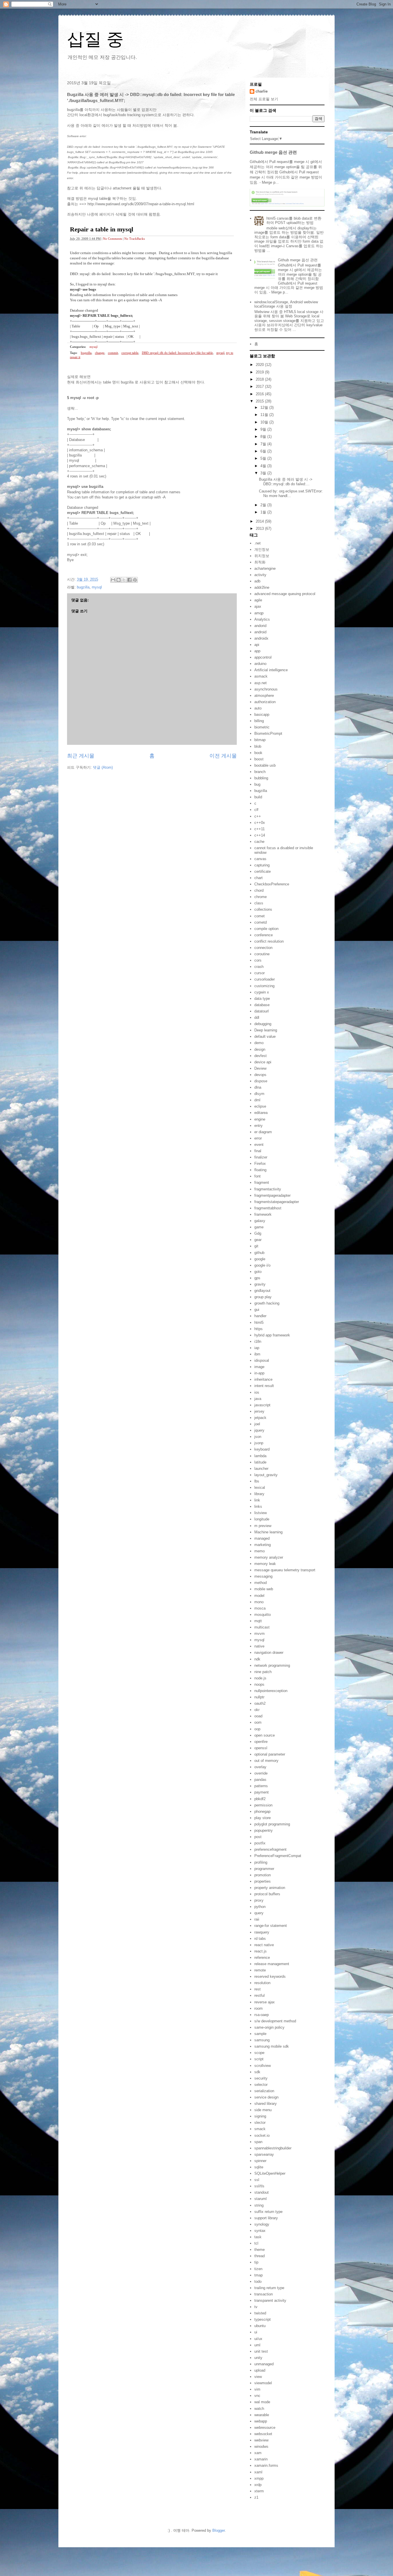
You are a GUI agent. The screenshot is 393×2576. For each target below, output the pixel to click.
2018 (260, 379)
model (259, 1596)
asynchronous (266, 689)
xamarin (261, 2459)
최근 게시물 (81, 756)
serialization (264, 2091)
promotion (263, 1875)
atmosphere (264, 696)
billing (259, 721)
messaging (263, 1576)
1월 (264, 512)
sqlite (259, 2167)
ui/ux (258, 2339)
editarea (261, 1113)
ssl (257, 2180)
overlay (260, 1767)
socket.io (262, 2135)
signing (260, 2116)
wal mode (262, 2402)
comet (260, 916)
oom (258, 1722)
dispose (261, 1081)
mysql (94, 347)
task (258, 2237)
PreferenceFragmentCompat (278, 1856)
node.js (260, 1678)
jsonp (259, 1443)
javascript (262, 1405)
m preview (263, 1526)
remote (260, 1970)
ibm (257, 1354)
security (261, 2078)
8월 (264, 437)
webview (261, 2440)
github (259, 1253)
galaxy (260, 1221)
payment (262, 1792)
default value (265, 1036)
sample (260, 2034)
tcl (256, 2243)
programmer (264, 1869)
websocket (263, 2434)
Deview (260, 1068)
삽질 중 (95, 39)
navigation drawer (269, 1653)
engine (260, 1119)
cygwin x (262, 992)
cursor (260, 973)
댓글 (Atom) (103, 767)
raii (257, 1919)
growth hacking (267, 1303)
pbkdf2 (260, 1799)
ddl (257, 1017)
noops (259, 1684)
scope (259, 2053)
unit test (261, 2351)
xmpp (259, 2478)
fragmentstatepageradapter (277, 1202)
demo (259, 1043)
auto (258, 708)
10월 (265, 422)
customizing (264, 986)
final (258, 1151)
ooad (258, 1716)
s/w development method (275, 2021)
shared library (266, 2104)
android (260, 632)
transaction (264, 2294)
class (259, 903)
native (259, 1646)
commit (113, 353)
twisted (260, 2313)
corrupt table (130, 353)
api (257, 645)
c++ (258, 816)
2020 (260, 365)
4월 (264, 466)
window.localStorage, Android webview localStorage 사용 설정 (286, 304)
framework (263, 1214)
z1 (256, 2497)
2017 (260, 387)
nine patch (263, 1672)
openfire (261, 1742)
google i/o (262, 1265)
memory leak (265, 1564)
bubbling (261, 778)
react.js (261, 1951)
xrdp (258, 2485)
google (260, 1259)
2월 (264, 505)
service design (266, 2097)
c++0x (260, 823)
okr (257, 1710)
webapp (261, 2421)
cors (258, 960)
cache (259, 842)
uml (257, 2345)
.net (257, 543)
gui (257, 1310)
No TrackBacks (135, 239)
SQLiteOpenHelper (270, 2173)
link (257, 1500)
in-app (259, 1373)
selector (261, 2085)
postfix (260, 1843)
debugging (263, 1024)
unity (258, 2358)
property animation (270, 1888)
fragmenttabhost (268, 1208)
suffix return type (268, 2212)
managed (262, 1538)
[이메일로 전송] (113, 580)
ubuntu (260, 2326)
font (257, 1176)
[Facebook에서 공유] (129, 580)
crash (259, 967)
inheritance (263, 1379)
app (257, 651)
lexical (260, 1488)
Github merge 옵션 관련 (273, 152)
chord (259, 890)
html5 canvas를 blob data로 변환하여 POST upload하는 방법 (294, 221)
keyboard (262, 1449)
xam (258, 2453)
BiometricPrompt (268, 733)
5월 (264, 458)
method (261, 1583)
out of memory (266, 1761)
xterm (259, 2491)
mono (259, 1602)
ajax (258, 606)
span (258, 2142)
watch (259, 2409)
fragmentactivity (268, 1189)
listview (261, 1513)
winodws (261, 2446)
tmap (258, 2275)
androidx (261, 638)
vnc (257, 2396)
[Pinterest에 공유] (135, 580)
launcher (261, 1469)
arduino (260, 664)
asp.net (261, 683)
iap (257, 1348)
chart (258, 878)
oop (257, 1729)
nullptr (259, 1697)
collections (263, 909)
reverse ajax (265, 2002)
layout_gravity (266, 1475)
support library (266, 2218)
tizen (258, 2269)
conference (264, 935)
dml (257, 1100)
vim (257, 2389)
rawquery (262, 1932)
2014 (260, 521)
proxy (259, 1900)
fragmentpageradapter (272, 1195)
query (259, 1913)
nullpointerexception (271, 1691)
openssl (261, 1748)
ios (257, 1392)
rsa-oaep (262, 2015)
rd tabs (260, 1939)
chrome (261, 897)
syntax (260, 2231)
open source (265, 1735)
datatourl (262, 1011)
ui (256, 2332)
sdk (257, 2072)
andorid (260, 626)
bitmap (260, 740)
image (259, 1367)
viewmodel (263, 2383)
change (100, 353)
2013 (260, 529)
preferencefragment (270, 1849)
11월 (265, 415)
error (258, 1138)
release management (272, 1964)
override (261, 1773)
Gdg (258, 1233)
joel (257, 1424)
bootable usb (265, 765)
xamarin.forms (266, 2465)
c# (256, 810)
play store (263, 1818)
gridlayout (262, 1291)
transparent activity (270, 2300)
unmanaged (264, 2364)
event (259, 1145)
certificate (263, 871)
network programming (272, 1665)
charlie (262, 91)
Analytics (262, 619)
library (259, 1494)
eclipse (260, 1106)
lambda (260, 1456)
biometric (262, 727)
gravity (260, 1284)
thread (260, 2256)
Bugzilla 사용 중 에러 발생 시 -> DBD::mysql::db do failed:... (286, 482)
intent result (264, 1386)
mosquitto (263, 1615)
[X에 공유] (124, 580)
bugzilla (86, 353)
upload (260, 2370)
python (260, 1907)
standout (262, 2192)
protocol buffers (267, 1894)
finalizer (261, 1157)
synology (262, 2224)
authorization (265, 702)
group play (263, 1297)
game (259, 1227)
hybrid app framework (272, 1335)
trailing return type (269, 2288)
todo (258, 2281)
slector (260, 2123)
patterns (261, 1786)
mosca (260, 1608)
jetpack (260, 1418)
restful (260, 1995)
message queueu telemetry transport (285, 1570)
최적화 (260, 562)
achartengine (265, 568)
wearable (262, 2415)
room (258, 2008)
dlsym (259, 1094)
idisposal (262, 1360)
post (258, 1837)
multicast (262, 1627)
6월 (264, 451)
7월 (264, 444)
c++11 (260, 829)
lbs (257, 1481)
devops (260, 1075)
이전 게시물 (223, 756)
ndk (257, 1659)
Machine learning (268, 1532)
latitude (260, 1462)
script (259, 2059)
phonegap (262, 1811)
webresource (265, 2428)
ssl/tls (259, 2186)
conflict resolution (269, 941)
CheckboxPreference (272, 884)
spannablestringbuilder (273, 2148)
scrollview (263, 2066)
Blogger (219, 2530)
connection (263, 948)
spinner (260, 2161)
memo (260, 1551)
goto (258, 1272)
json (258, 1437)
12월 (265, 407)
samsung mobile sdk (272, 2046)
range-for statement (271, 1926)
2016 (260, 394)
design (260, 1049)
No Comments (112, 239)
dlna (258, 1087)
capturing (262, 865)
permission (263, 1805)
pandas (260, 1780)
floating (260, 1170)
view (258, 2377)
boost (259, 759)
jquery (259, 1430)
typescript (263, 2319)
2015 (260, 401)
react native (264, 1945)
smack (260, 2129)
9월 (264, 429)
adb (257, 581)
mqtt (258, 1621)
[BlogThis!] (119, 580)
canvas (260, 859)
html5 (259, 1322)
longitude (262, 1519)
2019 (260, 372)
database (262, 1005)
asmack (261, 676)
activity (260, 575)
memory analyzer (269, 1557)
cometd (261, 922)
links (258, 1506)
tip (256, 2262)
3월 (264, 473)
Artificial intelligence (271, 670)
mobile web (264, 1589)
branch (260, 772)
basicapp (262, 715)
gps (257, 1278)
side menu (263, 2110)
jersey (259, 1411)
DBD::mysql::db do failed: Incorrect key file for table (177, 353)
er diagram (263, 1132)
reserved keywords (270, 1976)
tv (256, 2307)
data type (262, 999)
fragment (262, 1182)
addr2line (262, 587)
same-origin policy (269, 2027)
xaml (258, 2472)
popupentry (264, 1830)
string (259, 2205)
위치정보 (262, 556)
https (258, 1329)
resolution (262, 1983)
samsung (262, 2040)
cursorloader (265, 979)
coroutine (262, 954)
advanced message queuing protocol (285, 594)
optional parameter (270, 1754)
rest (257, 1989)
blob (258, 746)
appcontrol (263, 657)
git (256, 1246)
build (258, 797)
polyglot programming (272, 1824)
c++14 (260, 835)
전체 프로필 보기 (264, 99)
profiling (261, 1862)
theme (260, 2250)
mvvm (260, 1634)
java (258, 1399)
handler (260, 1316)
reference (262, 1958)
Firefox (260, 1164)
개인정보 (262, 549)
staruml (261, 2199)
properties (263, 1881)
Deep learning (266, 1030)
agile (258, 600)
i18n (258, 1341)
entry (258, 1126)
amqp (259, 613)
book (258, 753)
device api (263, 1062)
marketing (263, 1545)
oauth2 (260, 1703)
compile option (266, 929)
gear (258, 1240)
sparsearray (264, 2154)
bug (257, 784)
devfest (261, 1056)
